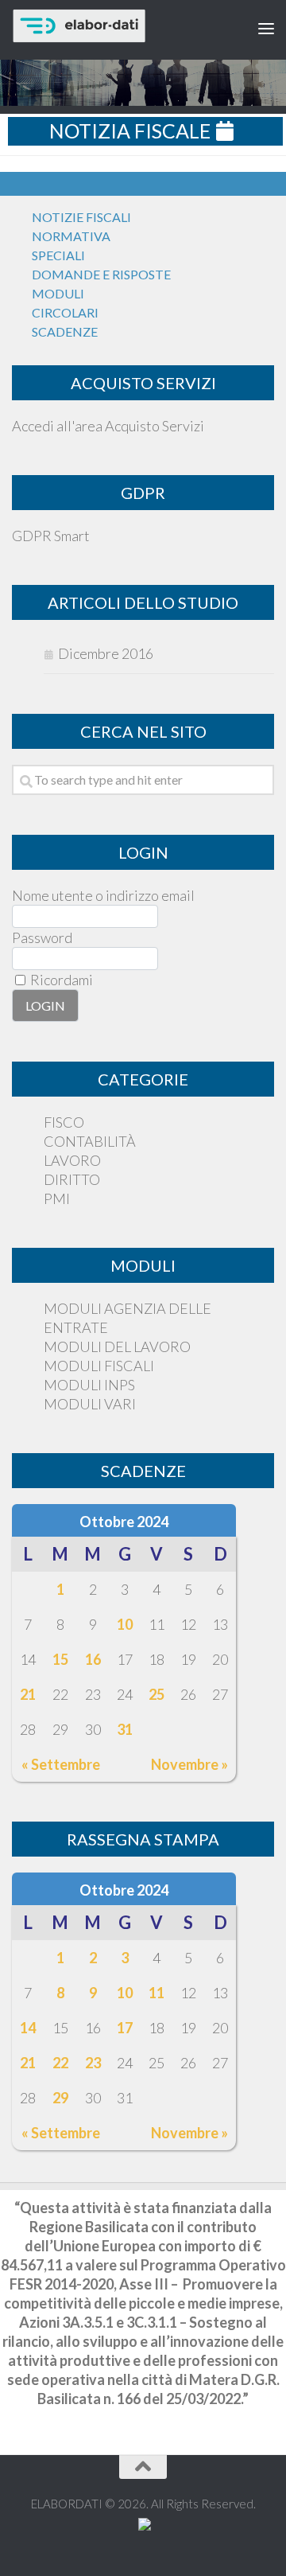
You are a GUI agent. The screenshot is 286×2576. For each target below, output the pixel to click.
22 (60, 2063)
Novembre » (189, 1764)
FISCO (64, 1122)
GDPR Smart (51, 536)
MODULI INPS (89, 1385)
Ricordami (60, 980)
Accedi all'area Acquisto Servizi (108, 426)
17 (125, 2028)
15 (60, 1659)
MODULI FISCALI (99, 1366)
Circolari (65, 312)
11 (157, 1993)
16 (93, 1659)
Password (42, 937)
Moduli (58, 293)
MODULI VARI (90, 1404)
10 (125, 1624)
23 (93, 2063)
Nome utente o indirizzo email (103, 895)
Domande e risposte (101, 274)
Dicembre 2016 (106, 653)
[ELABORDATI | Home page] (113, 26)
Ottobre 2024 (124, 1522)
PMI (57, 1198)
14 (28, 2028)
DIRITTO (72, 1179)
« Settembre (61, 1764)
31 (125, 1729)
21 (28, 1694)
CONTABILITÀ (90, 1141)
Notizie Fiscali (81, 217)
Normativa (71, 236)
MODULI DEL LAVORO (117, 1346)
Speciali (58, 255)
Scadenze (65, 331)
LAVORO (72, 1160)
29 (60, 2098)
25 (157, 1694)
